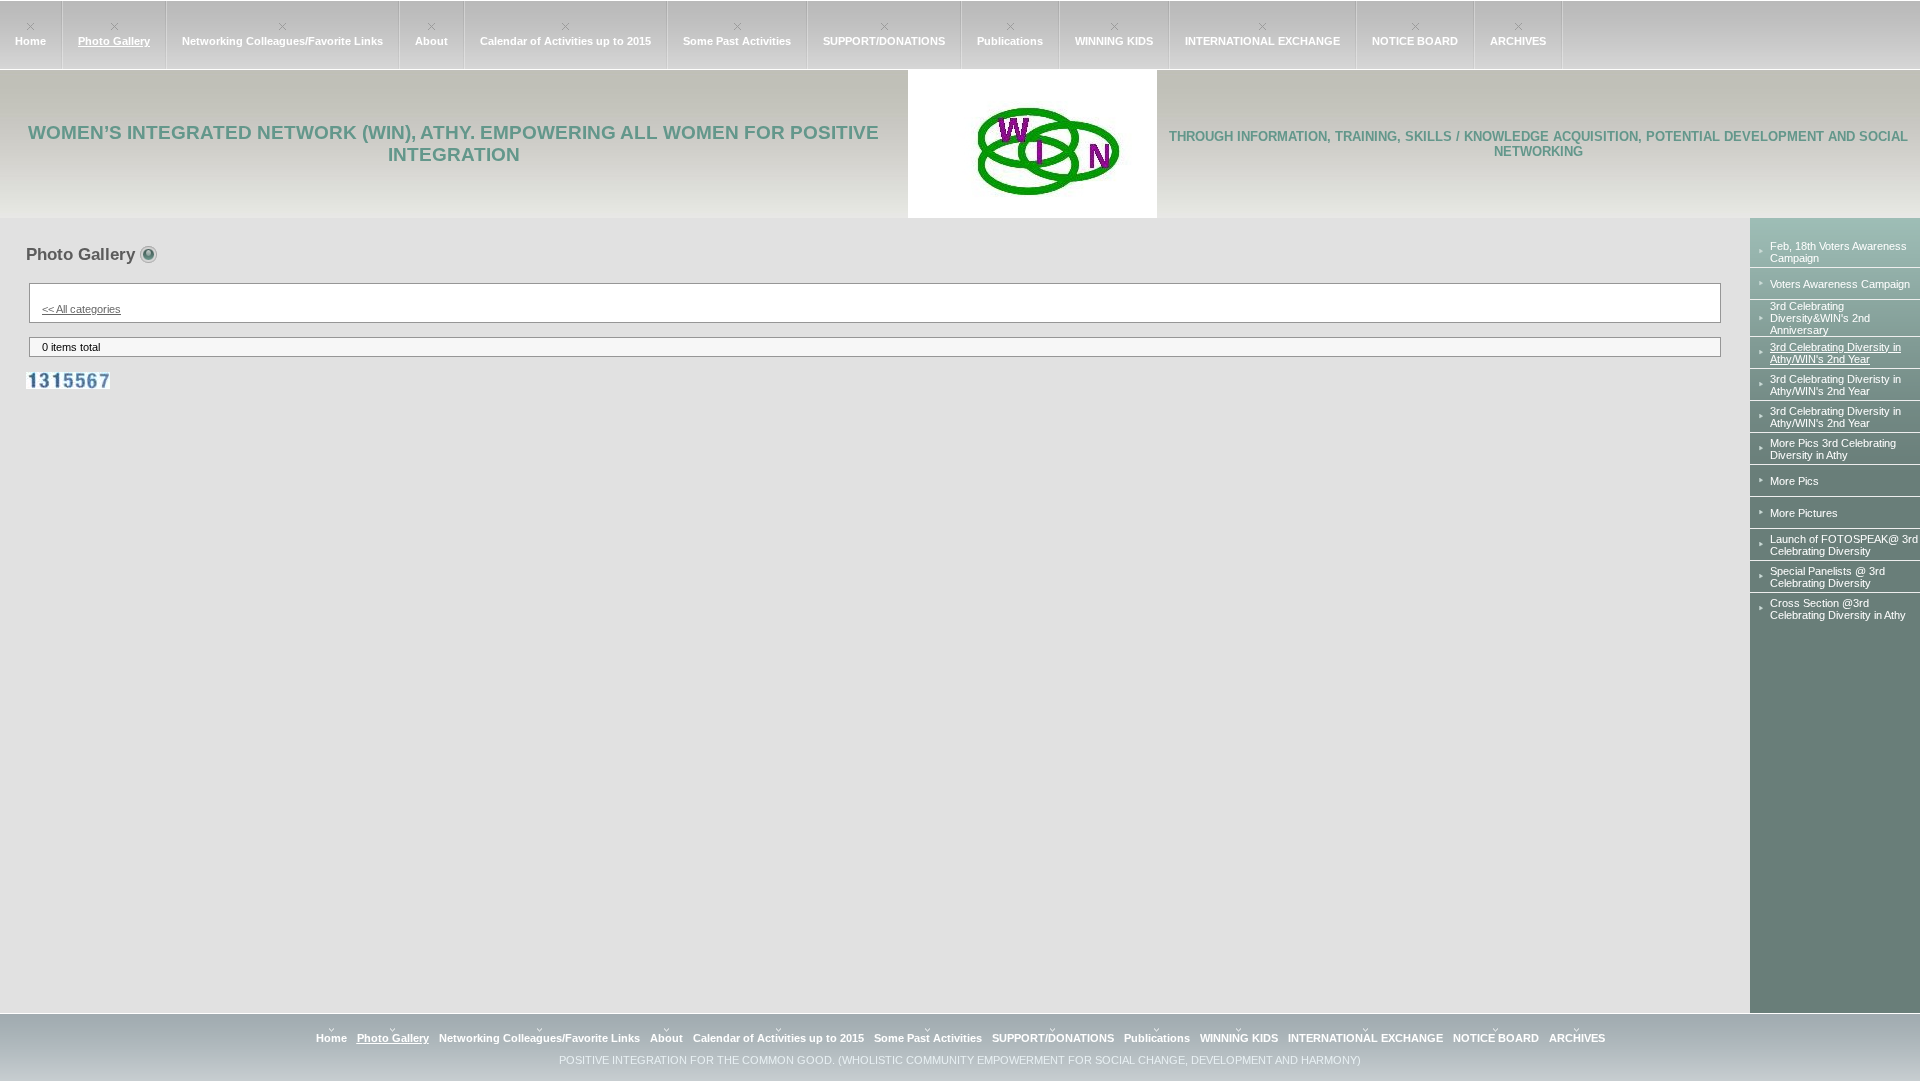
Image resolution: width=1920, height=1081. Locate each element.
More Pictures (1804, 513)
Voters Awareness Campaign (1840, 284)
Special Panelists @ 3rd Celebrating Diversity (1827, 577)
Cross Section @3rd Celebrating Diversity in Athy (1838, 609)
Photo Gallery (114, 41)
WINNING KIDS (1114, 41)
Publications (1010, 41)
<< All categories (81, 309)
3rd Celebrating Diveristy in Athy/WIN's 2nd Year (1835, 385)
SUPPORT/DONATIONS (884, 41)
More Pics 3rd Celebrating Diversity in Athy (1833, 449)
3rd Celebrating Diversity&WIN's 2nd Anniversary (1820, 318)
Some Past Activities (737, 41)
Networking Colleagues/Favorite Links (282, 41)
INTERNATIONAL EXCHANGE (1262, 41)
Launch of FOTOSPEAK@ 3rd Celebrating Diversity (1844, 545)
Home (30, 41)
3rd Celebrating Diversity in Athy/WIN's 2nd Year (1835, 417)
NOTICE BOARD (1415, 41)
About (431, 41)
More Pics (1794, 481)
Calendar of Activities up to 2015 (565, 41)
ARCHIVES (1518, 41)
